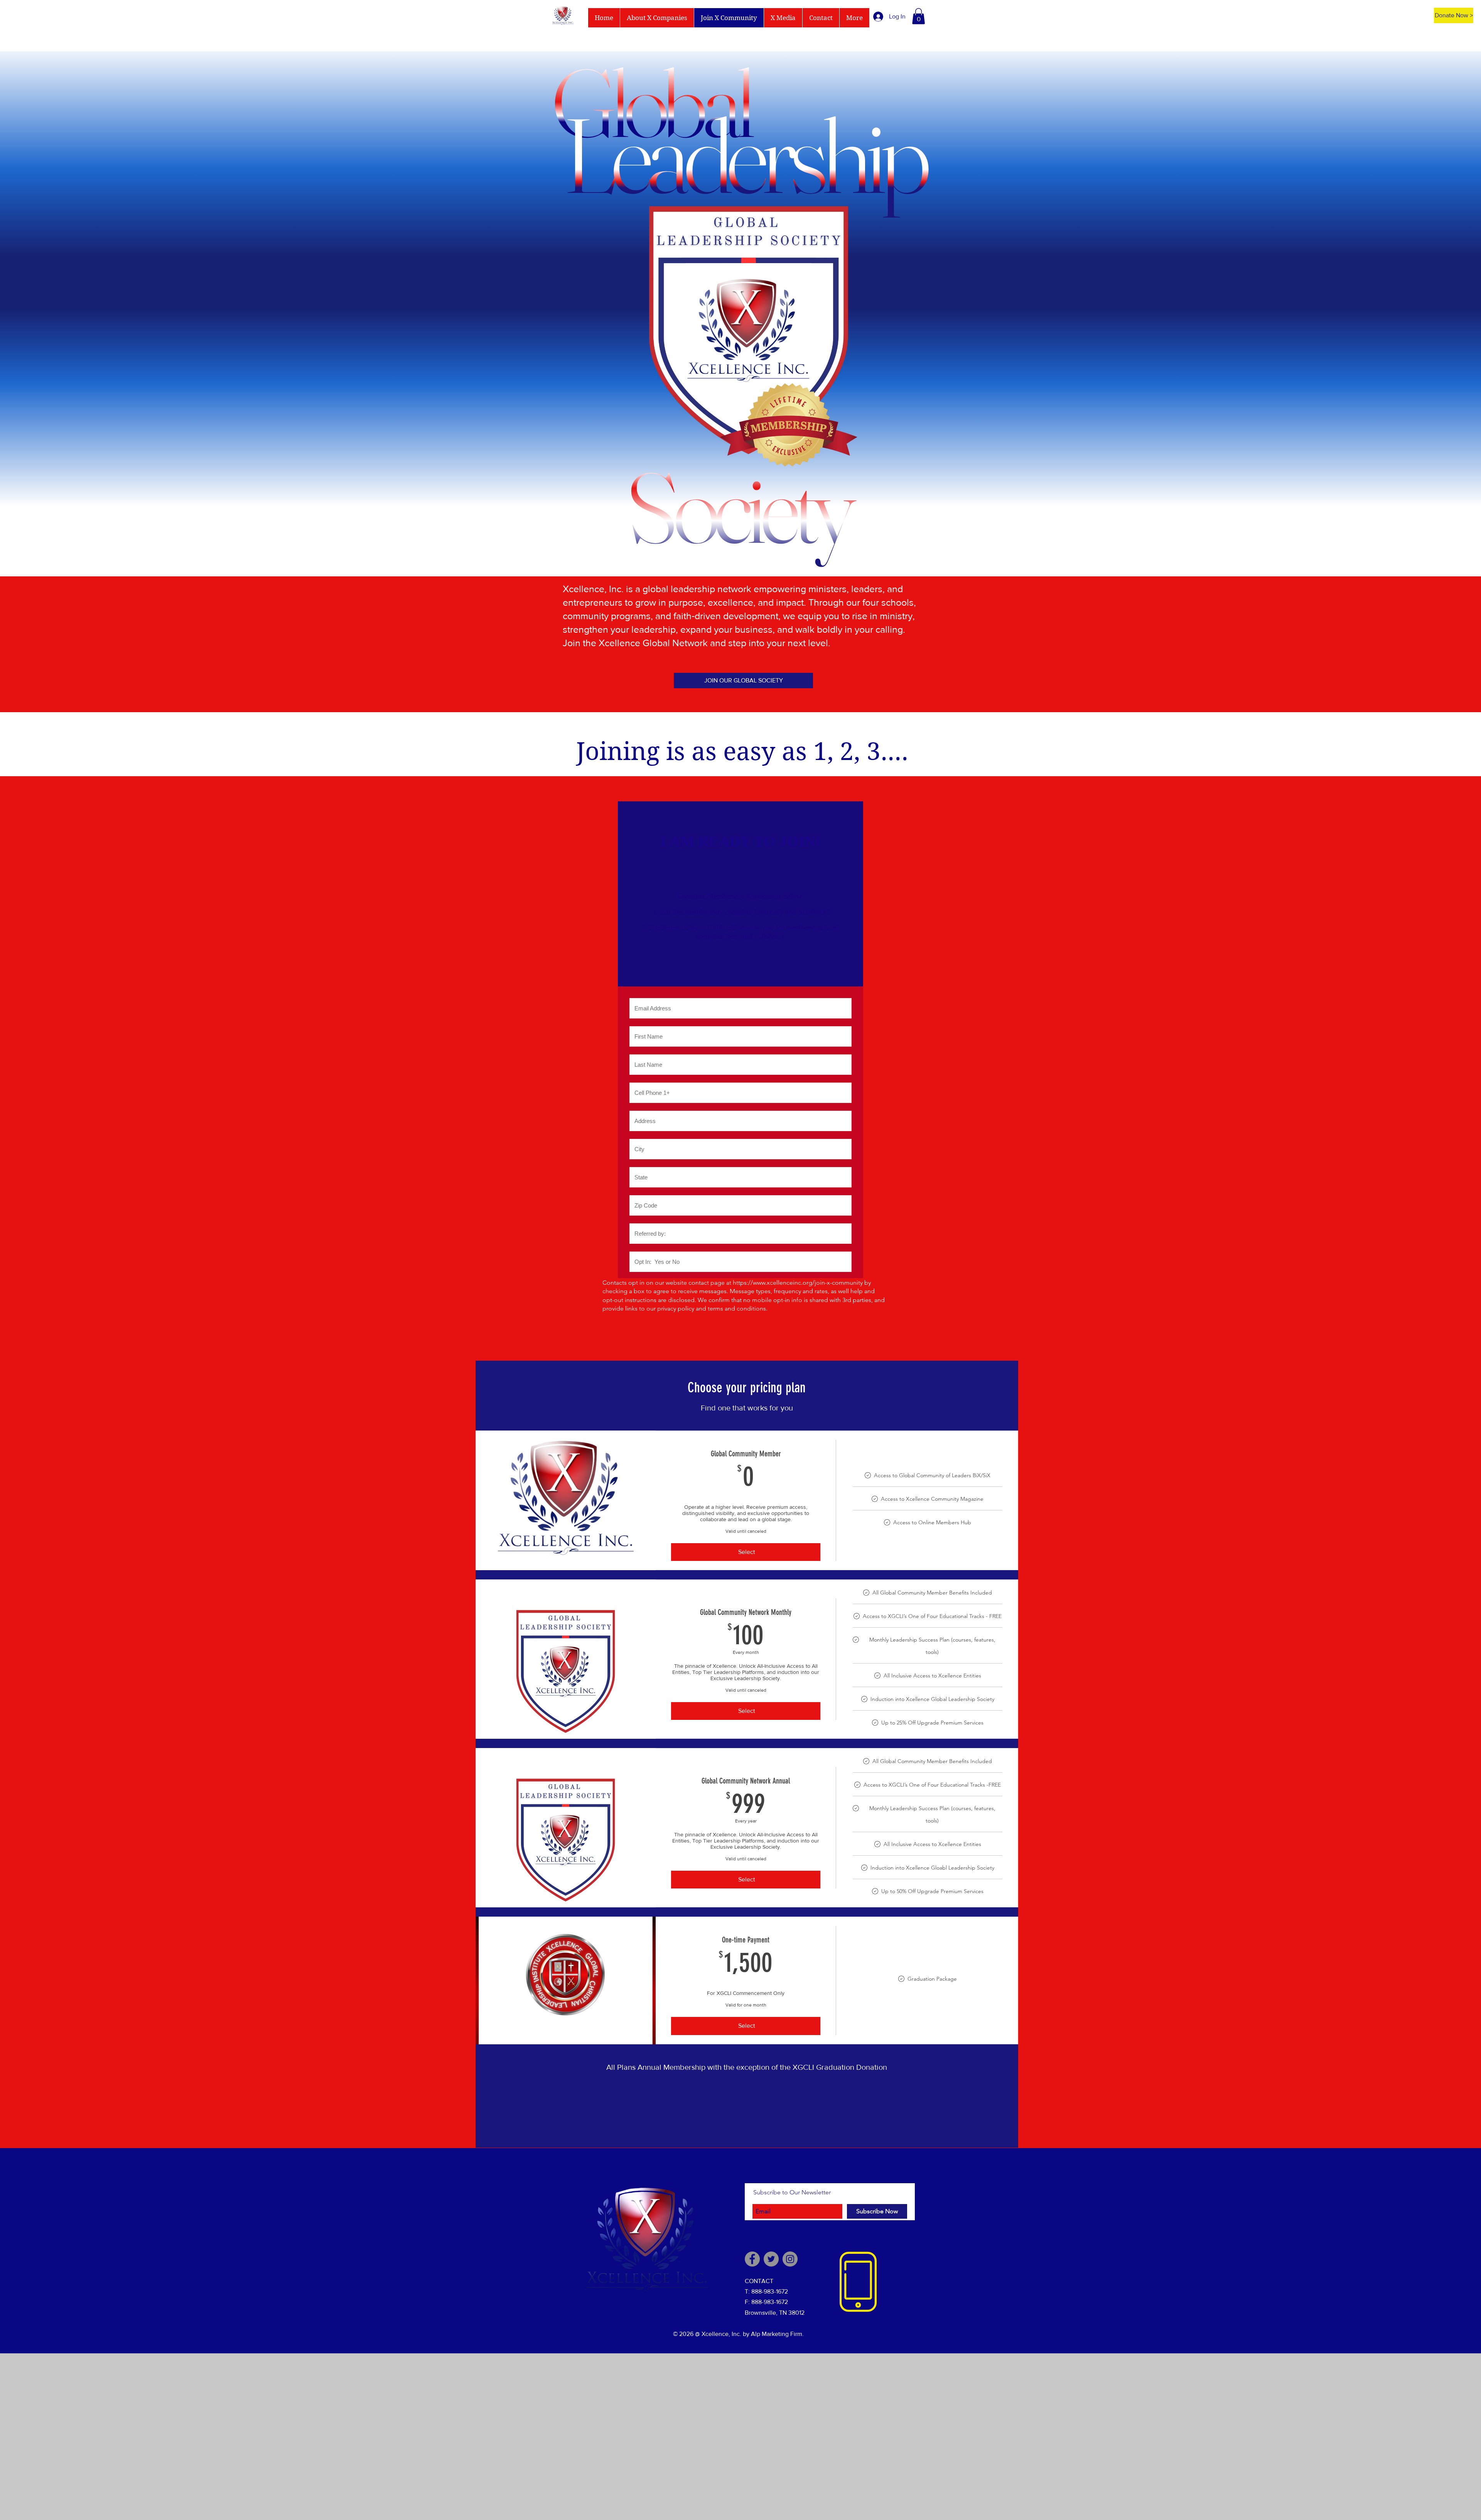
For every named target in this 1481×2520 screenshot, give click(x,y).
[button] (918, 16)
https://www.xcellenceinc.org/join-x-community (798, 1283)
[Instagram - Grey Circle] (790, 2259)
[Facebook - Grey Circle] (752, 2259)
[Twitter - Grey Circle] (771, 2259)
